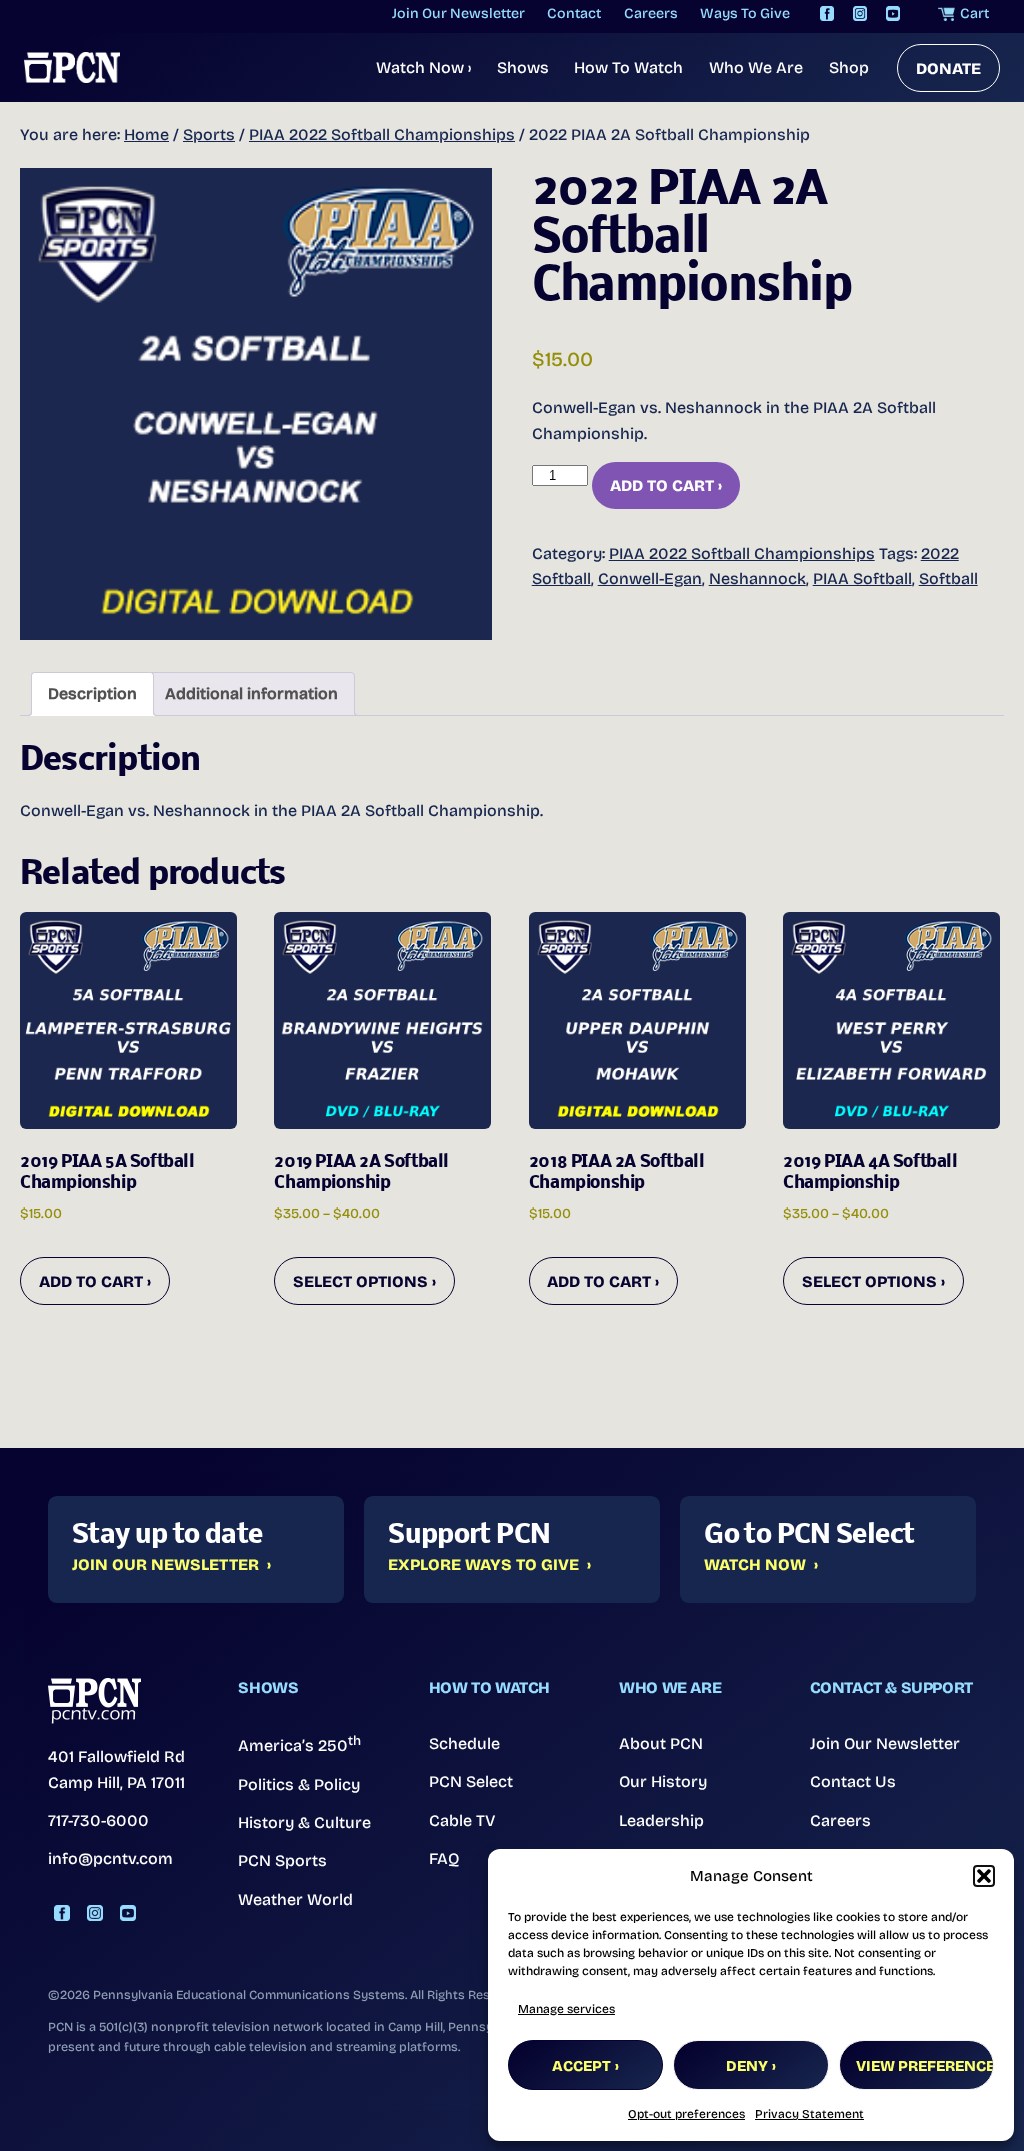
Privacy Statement (809, 2114)
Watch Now (423, 67)
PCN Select (471, 1781)
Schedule (464, 1743)
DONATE (948, 68)
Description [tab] (92, 693)
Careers (840, 1820)
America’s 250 (299, 1744)
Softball (948, 578)
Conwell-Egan (650, 578)
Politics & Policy (299, 1784)
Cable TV (462, 1820)
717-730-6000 (98, 1820)
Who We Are (756, 67)
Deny (747, 2066)
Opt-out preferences (686, 2114)
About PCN (661, 1743)
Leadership (661, 1820)
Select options (360, 1281)
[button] (984, 1876)
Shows (523, 67)
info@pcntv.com (110, 1858)
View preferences (925, 2066)
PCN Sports (282, 1860)
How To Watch (628, 67)
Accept (581, 2066)
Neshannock (757, 578)
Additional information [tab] (251, 693)
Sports (209, 134)
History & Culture (304, 1822)
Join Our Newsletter (165, 1565)
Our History (663, 1781)
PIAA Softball (862, 578)
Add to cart (662, 485)
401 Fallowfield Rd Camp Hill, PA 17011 (116, 1769)
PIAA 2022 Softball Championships (382, 134)
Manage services (566, 2009)
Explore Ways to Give (483, 1565)
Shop (849, 67)
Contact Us (853, 1781)
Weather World (295, 1899)
